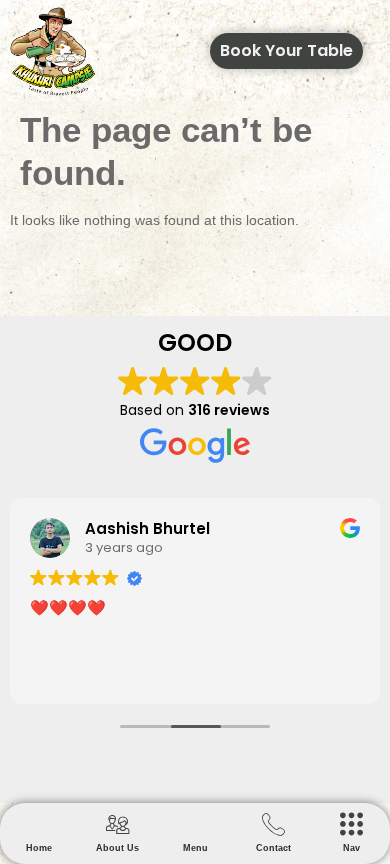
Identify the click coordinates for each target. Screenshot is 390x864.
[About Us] (117, 824)
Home (39, 848)
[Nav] (351, 824)
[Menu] (195, 824)
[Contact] (273, 824)
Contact (273, 848)
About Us (117, 848)
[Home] (39, 824)
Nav (351, 848)
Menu (195, 848)
